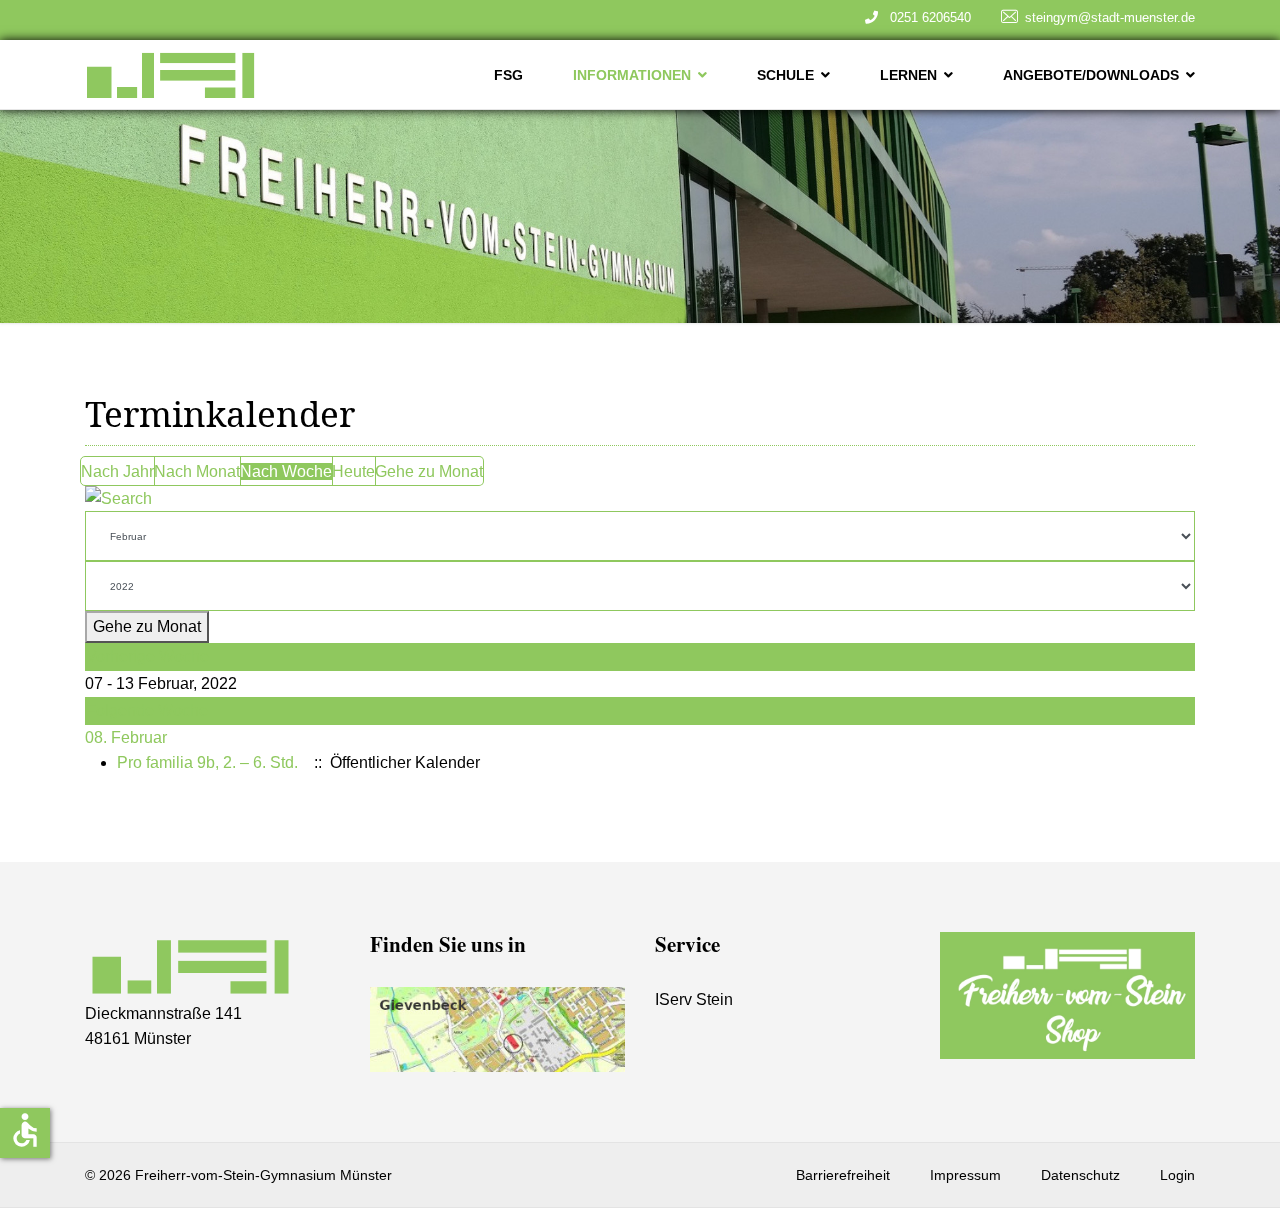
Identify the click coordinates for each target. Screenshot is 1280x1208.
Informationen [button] (632, 75)
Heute (353, 471)
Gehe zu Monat (429, 471)
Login (1177, 1175)
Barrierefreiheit (843, 1175)
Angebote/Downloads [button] (1091, 75)
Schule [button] (785, 75)
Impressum (965, 1175)
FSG (508, 75)
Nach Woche (286, 471)
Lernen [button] (908, 75)
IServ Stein (694, 999)
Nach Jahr (117, 471)
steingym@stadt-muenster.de (1110, 17)
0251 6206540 (926, 17)
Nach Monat (197, 471)
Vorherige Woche (147, 656)
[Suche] (640, 499)
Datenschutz (1080, 1175)
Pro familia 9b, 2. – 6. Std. (207, 762)
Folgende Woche (147, 710)
